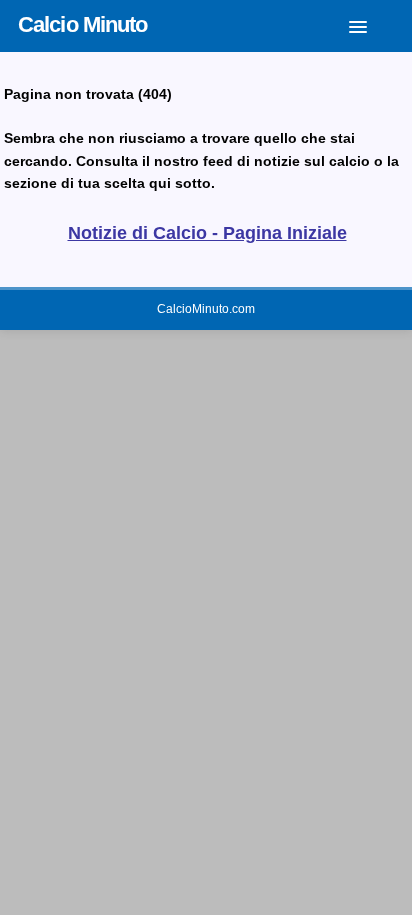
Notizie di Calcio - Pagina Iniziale (207, 233)
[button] (373, 23)
